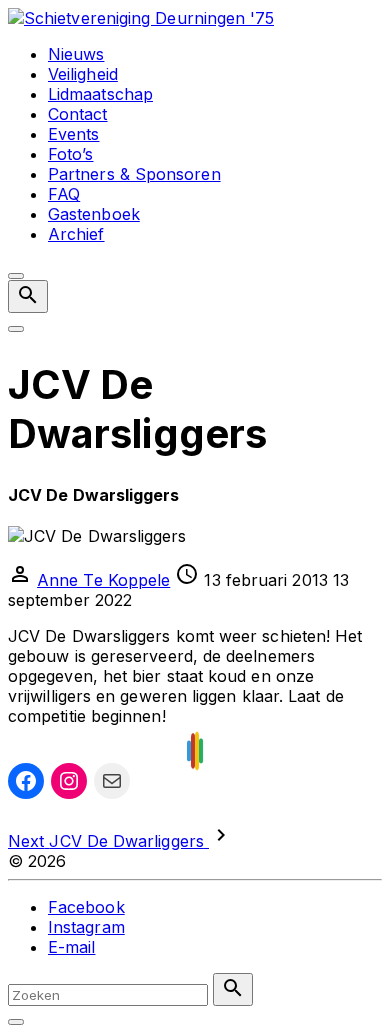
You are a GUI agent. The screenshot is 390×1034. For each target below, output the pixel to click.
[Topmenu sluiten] (16, 276)
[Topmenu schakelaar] (16, 329)
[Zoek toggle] (16, 1022)
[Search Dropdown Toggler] (28, 296)
